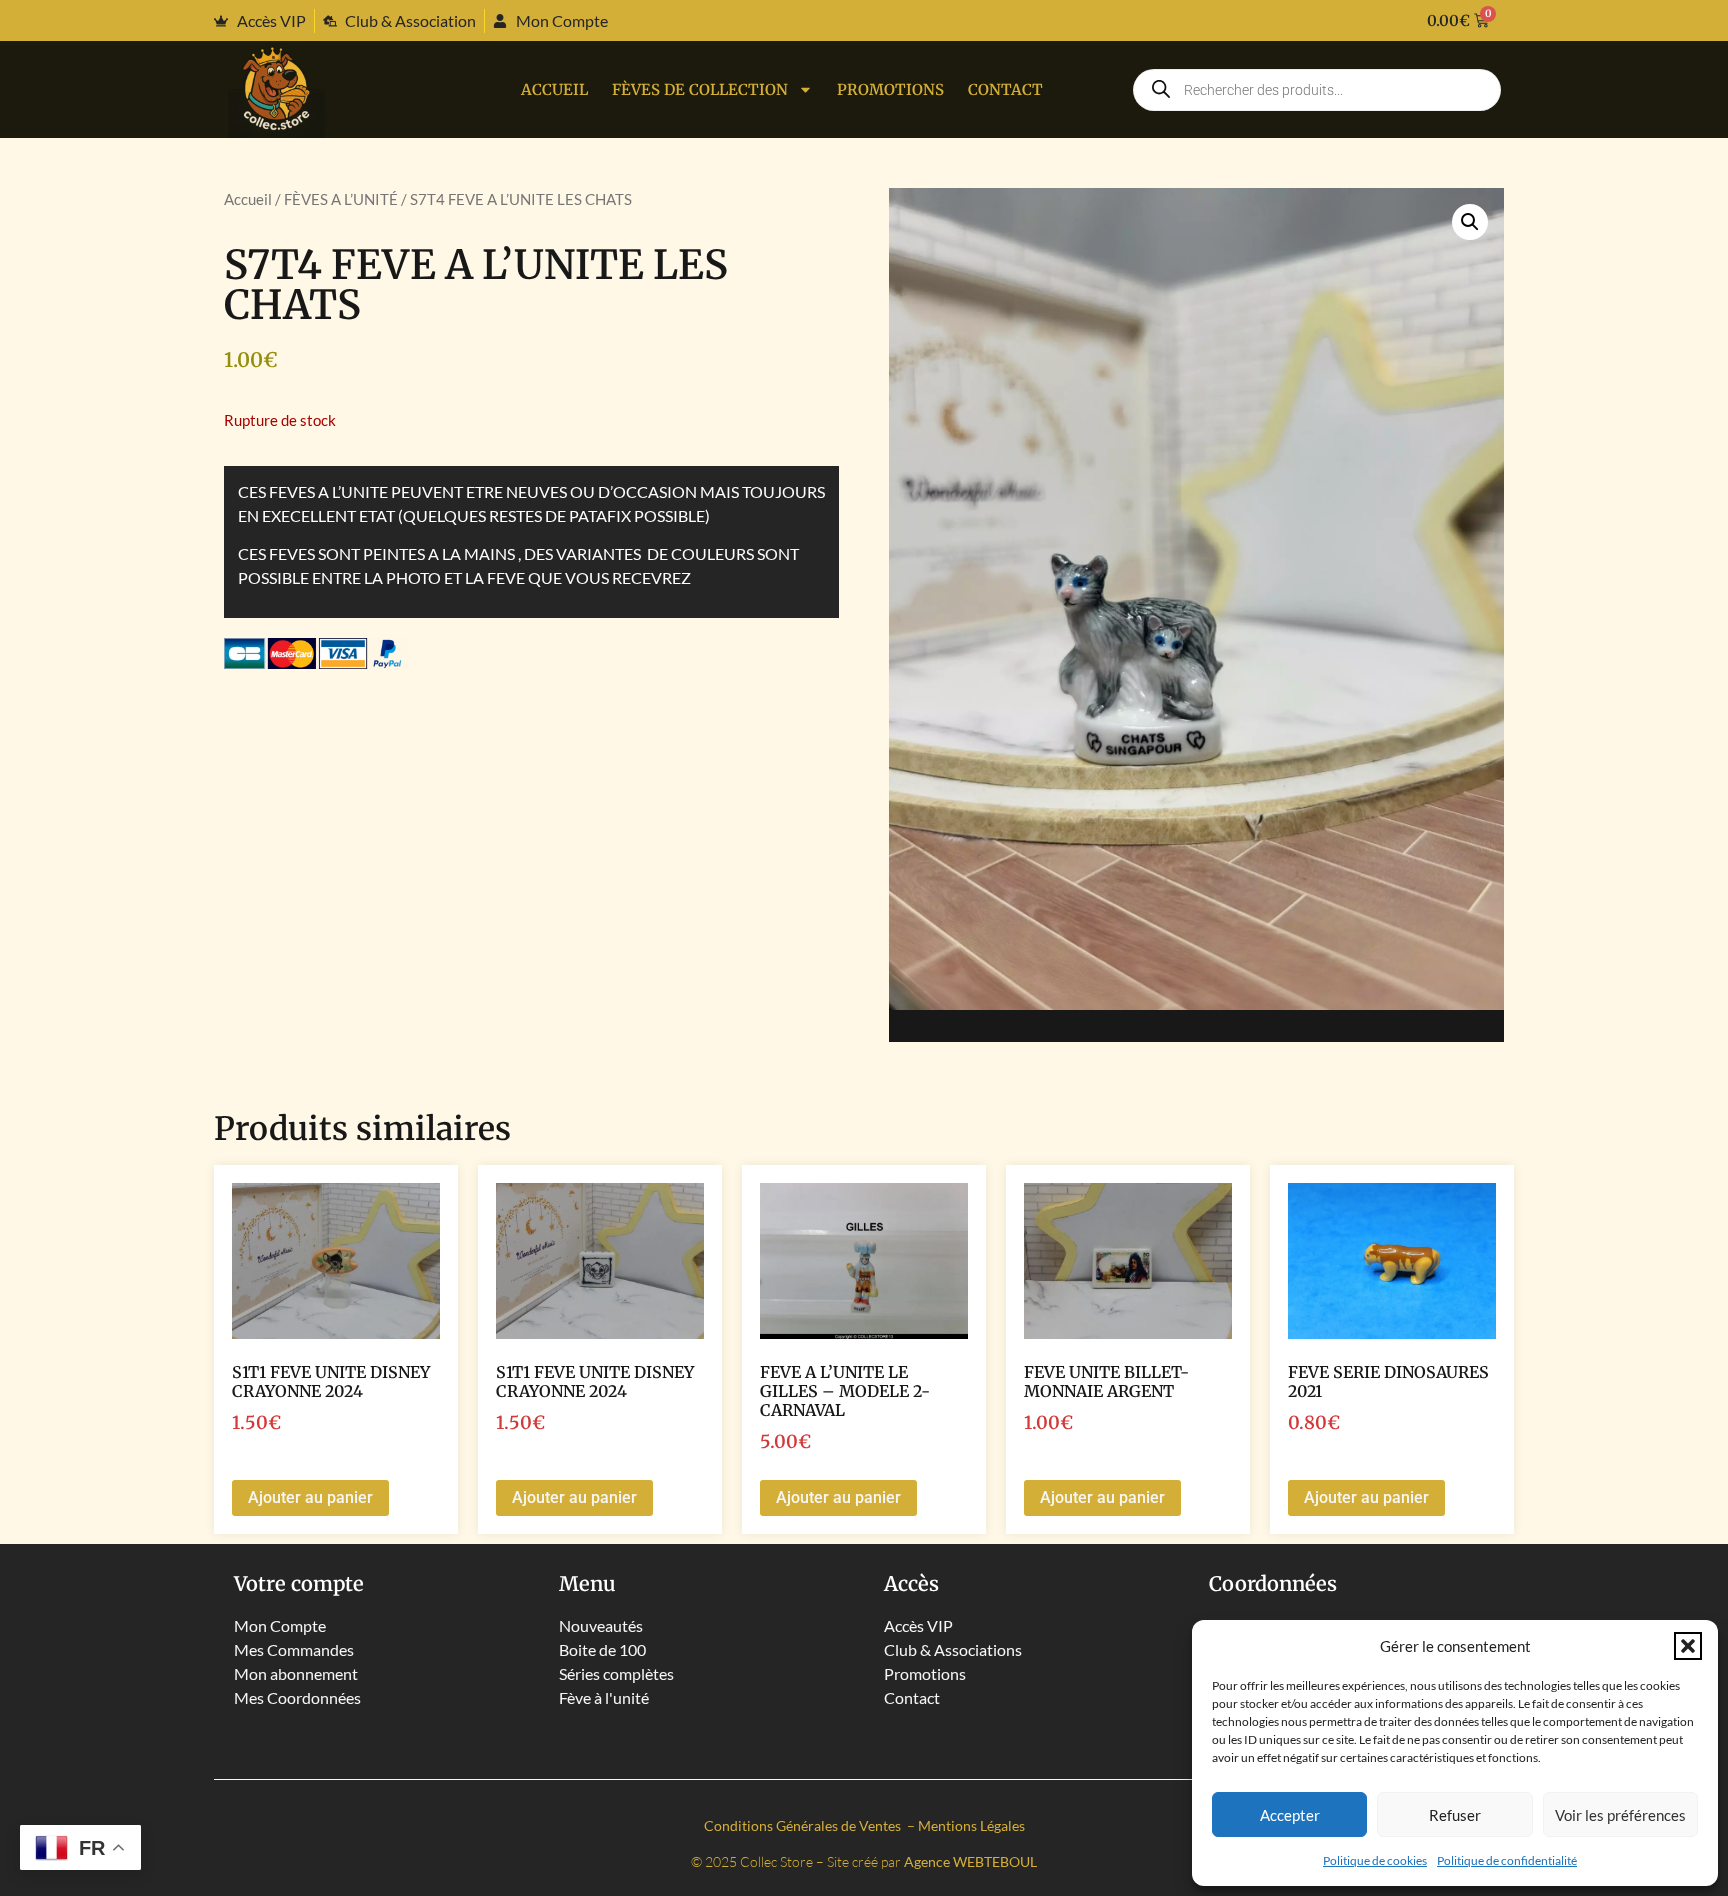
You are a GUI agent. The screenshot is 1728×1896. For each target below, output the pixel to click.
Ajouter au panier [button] (310, 1497)
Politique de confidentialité (1507, 1860)
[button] (1688, 1646)
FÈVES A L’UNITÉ (341, 199)
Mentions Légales (971, 1825)
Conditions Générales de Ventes (804, 1825)
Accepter (1290, 1815)
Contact (1005, 89)
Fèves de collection (700, 89)
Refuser (1455, 1815)
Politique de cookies (1375, 1860)
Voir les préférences (1620, 1815)
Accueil (554, 89)
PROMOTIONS (890, 89)
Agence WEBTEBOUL (970, 1861)
